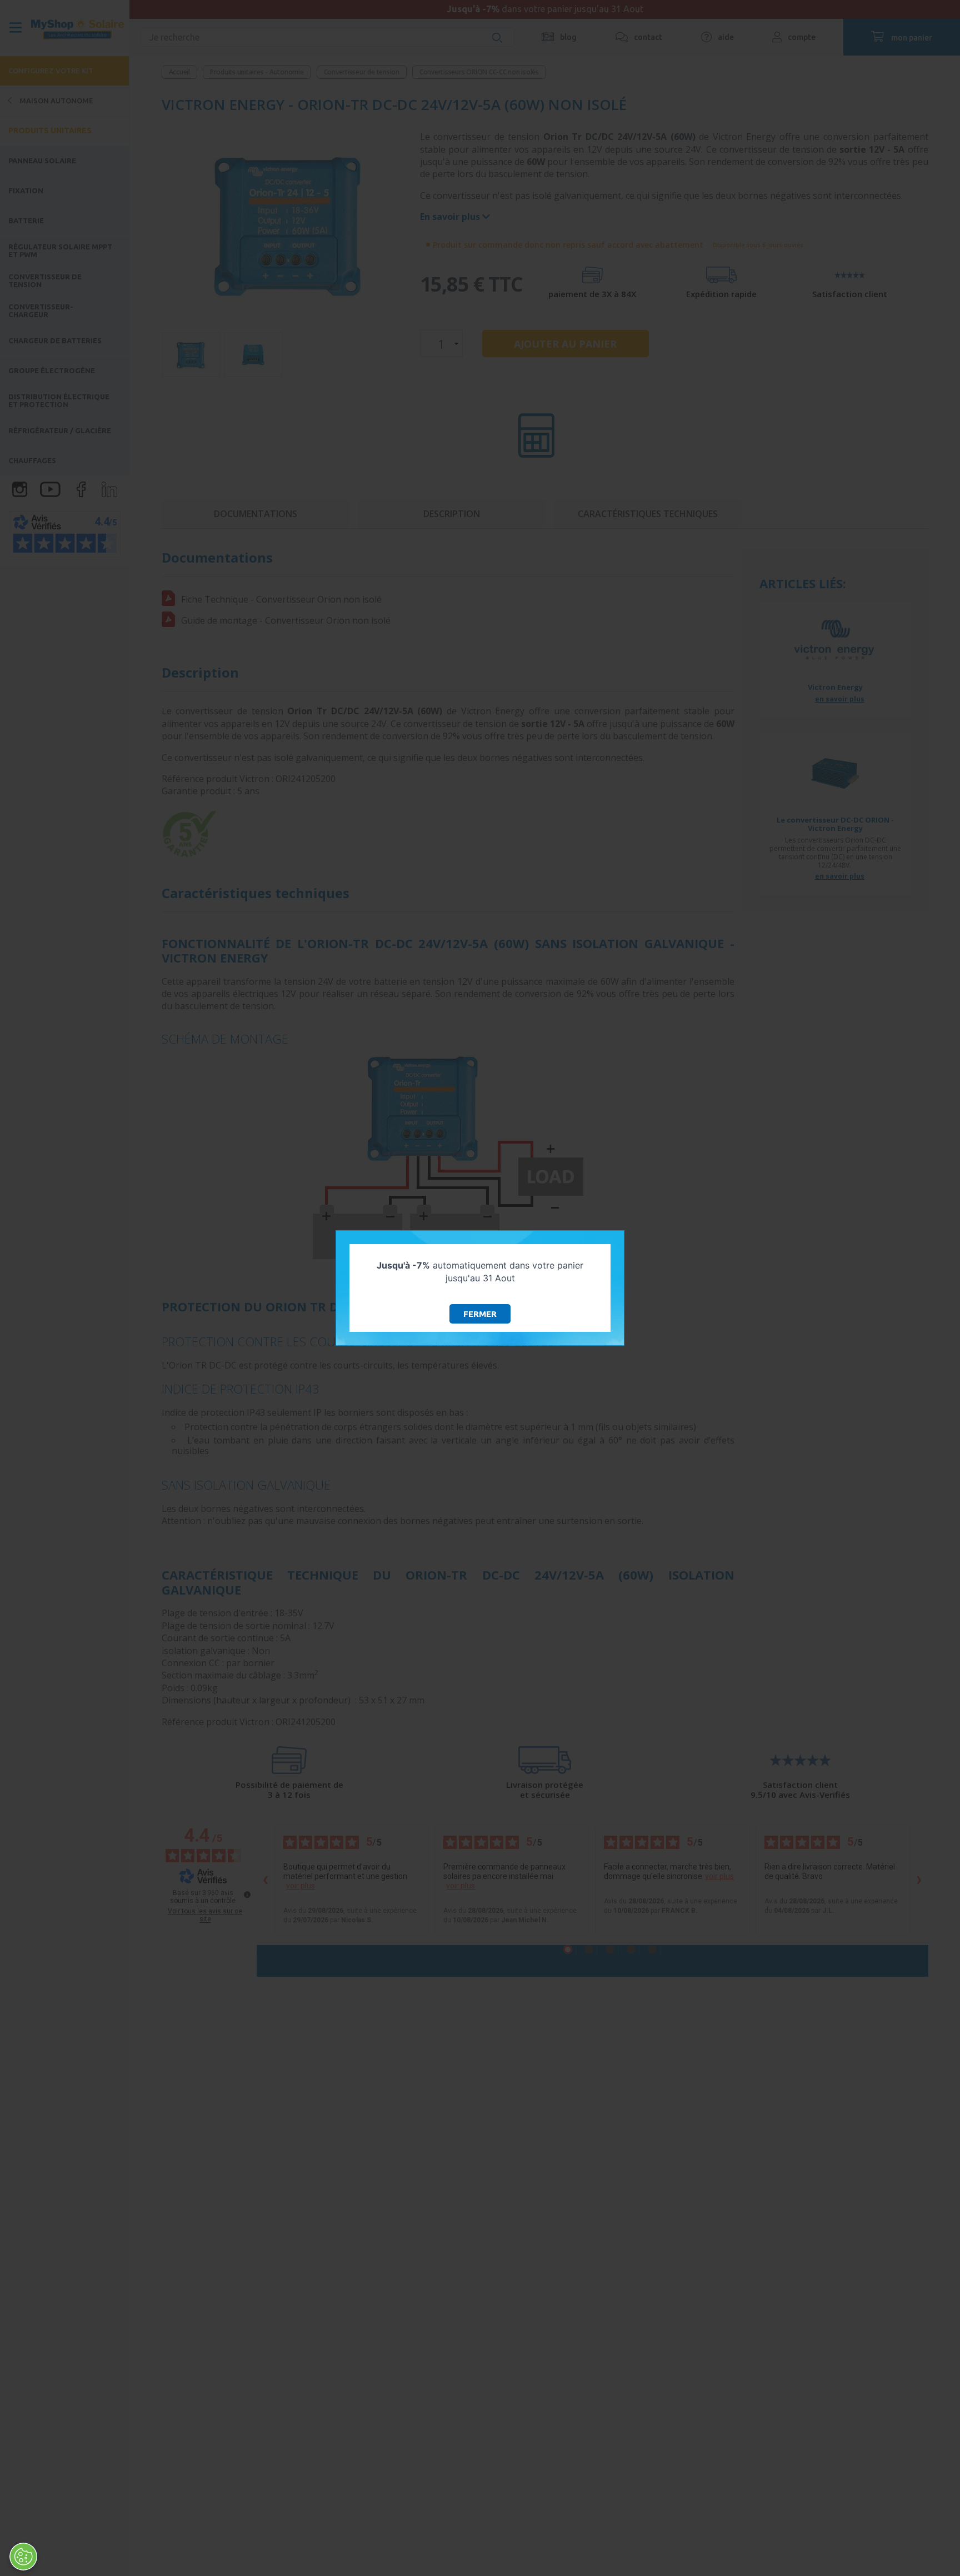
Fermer (480, 1314)
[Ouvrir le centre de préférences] (23, 2557)
